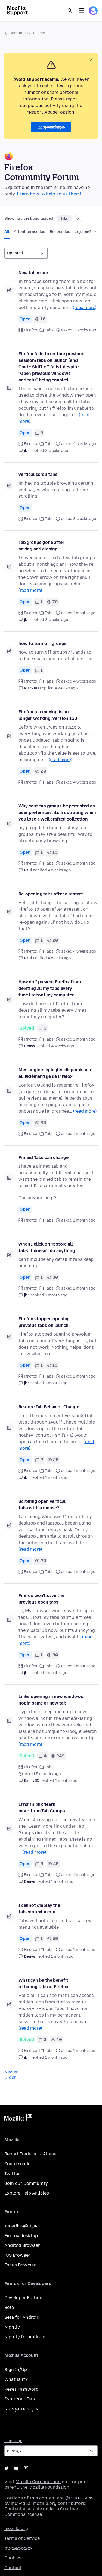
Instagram (26, 2468)
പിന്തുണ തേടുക (21, 2409)
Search (70, 11)
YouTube (16, 2468)
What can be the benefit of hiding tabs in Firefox (44, 1983)
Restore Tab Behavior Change (49, 1407)
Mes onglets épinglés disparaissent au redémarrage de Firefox (56, 1073)
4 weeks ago (66, 688)
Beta (9, 2307)
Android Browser (22, 2245)
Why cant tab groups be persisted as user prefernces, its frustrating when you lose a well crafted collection (57, 813)
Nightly (12, 2327)
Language (13, 2441)
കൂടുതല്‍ (83, 232)
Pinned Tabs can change (43, 1157)
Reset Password (21, 2389)
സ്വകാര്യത (18, 2548)
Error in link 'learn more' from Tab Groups (42, 1808)
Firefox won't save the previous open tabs (41, 1599)
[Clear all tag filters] (78, 219)
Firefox (31, 330)
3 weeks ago (57, 451)
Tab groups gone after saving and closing (41, 546)
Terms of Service (22, 2538)
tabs (64, 219)
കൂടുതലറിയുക (51, 127)
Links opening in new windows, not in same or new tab (51, 1700)
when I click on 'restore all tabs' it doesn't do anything (47, 1247)
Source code (17, 2164)
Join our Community (26, 2183)
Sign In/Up (16, 2370)
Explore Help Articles (27, 2193)
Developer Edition (23, 2298)
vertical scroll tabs (38, 474)
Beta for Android (22, 2317)
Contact (13, 2568)
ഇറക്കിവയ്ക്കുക (21, 2226)
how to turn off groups (42, 643)
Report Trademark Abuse (30, 2154)
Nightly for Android (25, 2337)
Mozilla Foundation (49, 2487)
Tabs (49, 330)
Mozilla (18, 2118)
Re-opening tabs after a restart (51, 894)
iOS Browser (17, 2255)
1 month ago (56, 1295)
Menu (81, 11)
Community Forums (27, 33)
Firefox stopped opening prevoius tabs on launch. (44, 1322)
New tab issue (33, 273)
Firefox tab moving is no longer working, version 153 (48, 715)
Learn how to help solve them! (49, 194)
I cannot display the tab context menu (39, 1909)
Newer (11, 2072)
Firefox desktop (21, 2236)
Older (10, 2077)
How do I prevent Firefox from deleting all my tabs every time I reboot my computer (50, 988)
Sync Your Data (20, 2399)
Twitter (12, 2173)
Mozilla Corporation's (38, 2482)
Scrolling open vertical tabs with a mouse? (42, 1505)
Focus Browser (20, 2265)
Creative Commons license (41, 2512)
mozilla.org (16, 2528)
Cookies (13, 2558)
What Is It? (16, 2379)
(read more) (85, 308)
